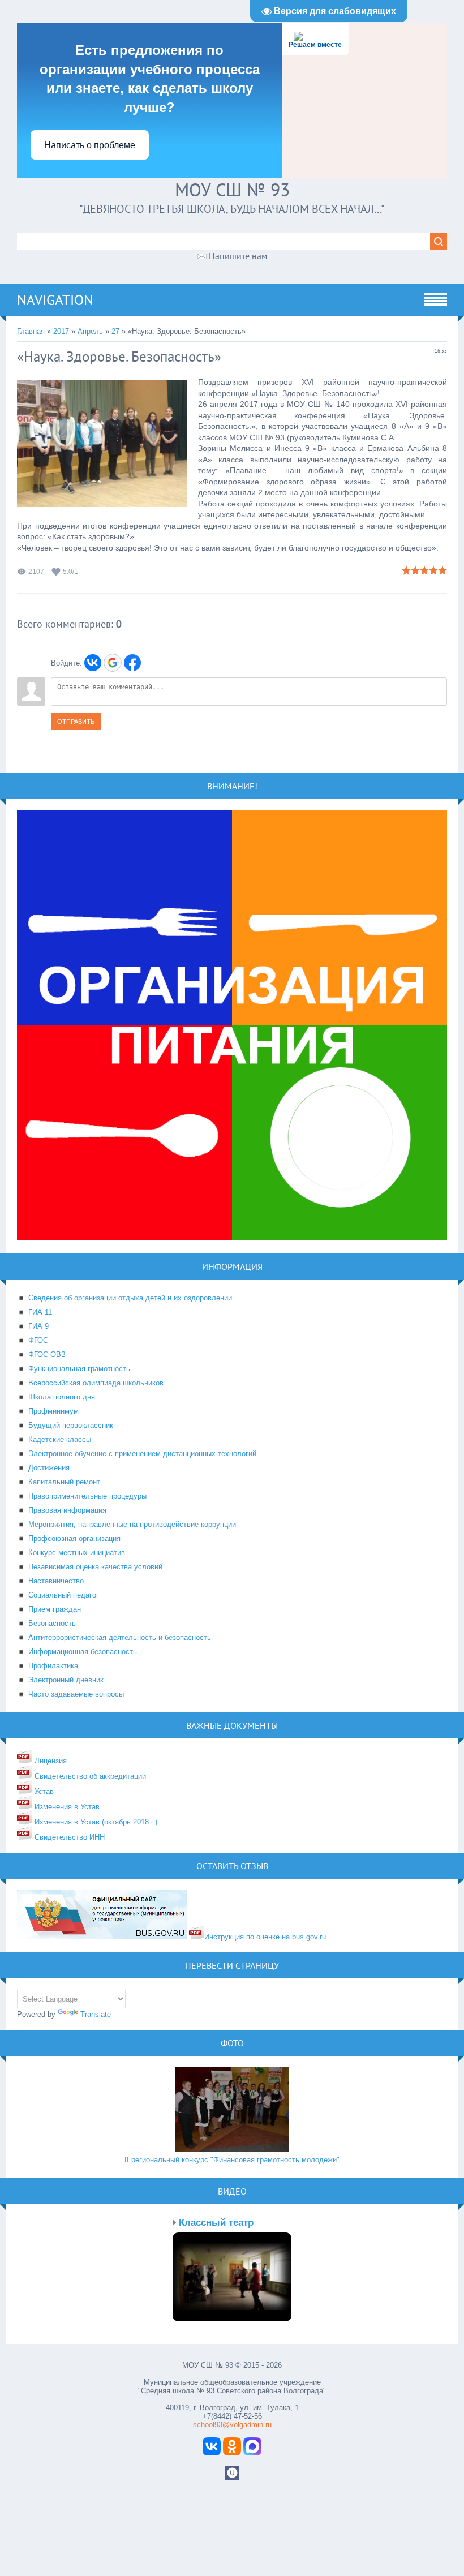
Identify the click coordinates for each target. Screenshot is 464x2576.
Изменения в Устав (66, 1807)
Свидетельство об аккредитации (89, 1776)
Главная (31, 331)
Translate (96, 2014)
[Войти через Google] (113, 663)
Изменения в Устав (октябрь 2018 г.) (95, 1822)
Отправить (76, 722)
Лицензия (50, 1761)
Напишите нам (238, 256)
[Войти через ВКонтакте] (93, 663)
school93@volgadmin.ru (232, 2425)
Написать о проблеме (90, 145)
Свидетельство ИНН (68, 1837)
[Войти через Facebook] (132, 663)
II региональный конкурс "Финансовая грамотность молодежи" (232, 2160)
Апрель (90, 331)
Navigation (55, 300)
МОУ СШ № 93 (232, 190)
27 (115, 331)
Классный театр (216, 2223)
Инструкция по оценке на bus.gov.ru (265, 1937)
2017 (61, 331)
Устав (43, 1791)
